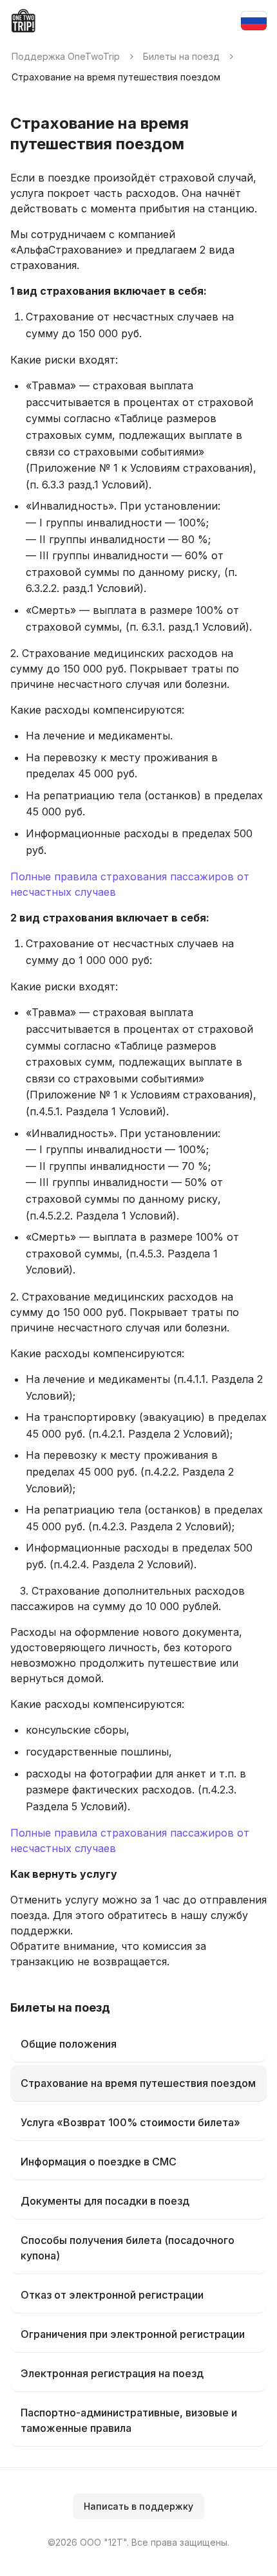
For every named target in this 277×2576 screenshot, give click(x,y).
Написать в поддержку (138, 2506)
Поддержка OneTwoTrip (66, 56)
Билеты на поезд (181, 56)
